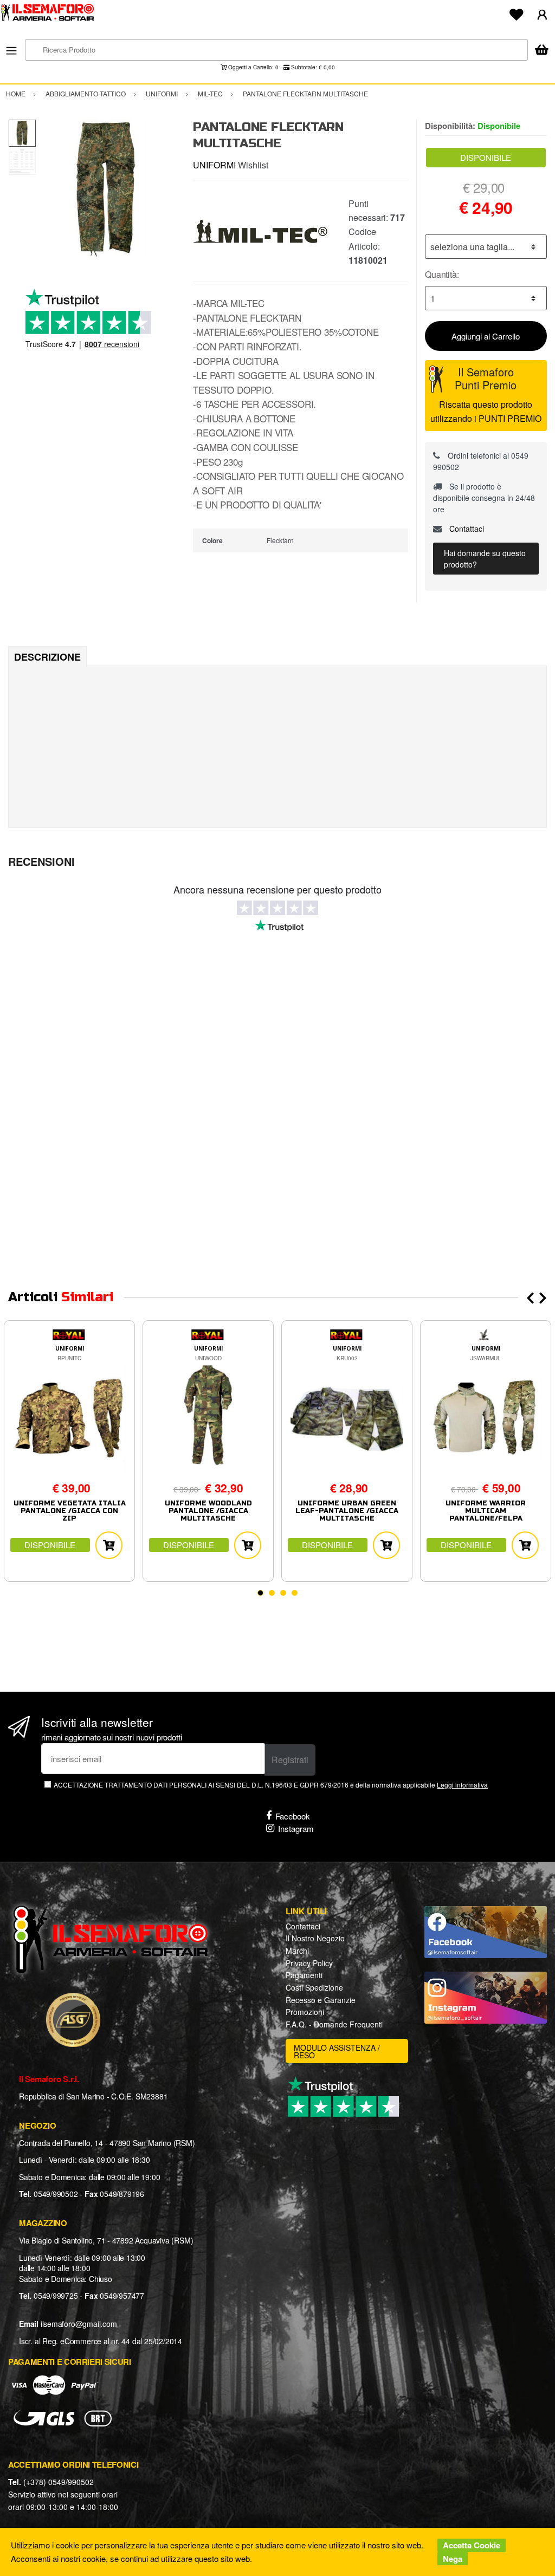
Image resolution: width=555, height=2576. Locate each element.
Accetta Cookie (472, 2545)
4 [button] (295, 1593)
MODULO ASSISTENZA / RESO (337, 2051)
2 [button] (272, 1593)
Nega (453, 2559)
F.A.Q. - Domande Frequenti (334, 2024)
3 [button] (283, 1593)
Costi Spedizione (314, 1987)
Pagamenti (304, 1975)
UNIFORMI (214, 165)
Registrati (290, 1760)
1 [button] (260, 1593)
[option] (107, 189)
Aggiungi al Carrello (486, 336)
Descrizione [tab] (47, 657)
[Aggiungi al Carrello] (109, 1545)
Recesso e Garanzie (321, 2000)
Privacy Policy (309, 1963)
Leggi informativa (462, 1785)
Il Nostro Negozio (315, 1938)
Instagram (296, 1828)
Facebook (293, 1816)
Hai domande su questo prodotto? (485, 559)
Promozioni (305, 2012)
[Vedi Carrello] (541, 51)
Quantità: (442, 274)
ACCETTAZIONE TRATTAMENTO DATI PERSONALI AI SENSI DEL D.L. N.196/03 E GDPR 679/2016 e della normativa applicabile (271, 1785)
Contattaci (466, 529)
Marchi (297, 1951)
